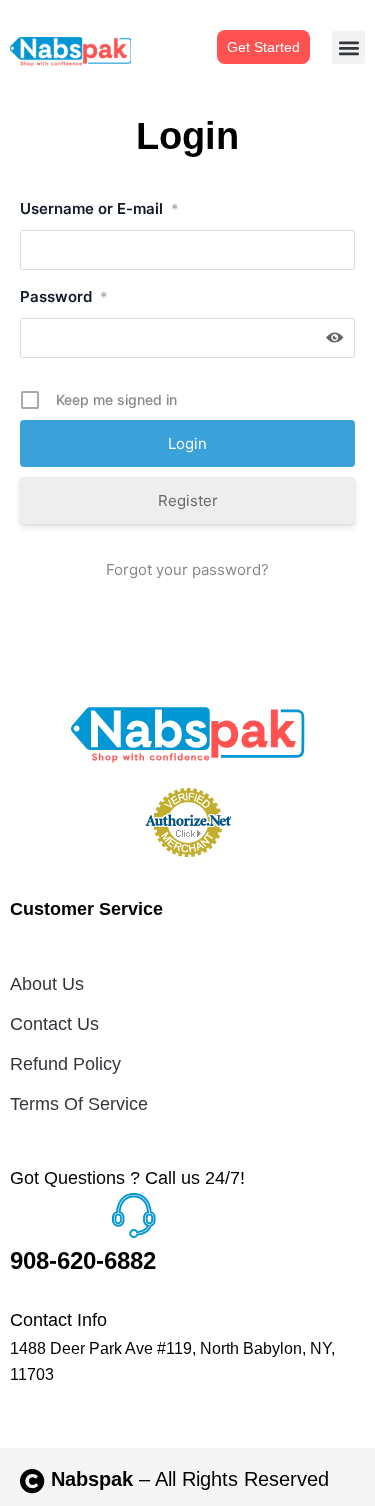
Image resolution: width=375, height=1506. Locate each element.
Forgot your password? (187, 569)
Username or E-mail (99, 208)
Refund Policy (65, 1064)
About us (47, 984)
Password (64, 296)
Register (188, 500)
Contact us (54, 1024)
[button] (348, 47)
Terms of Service (79, 1104)
